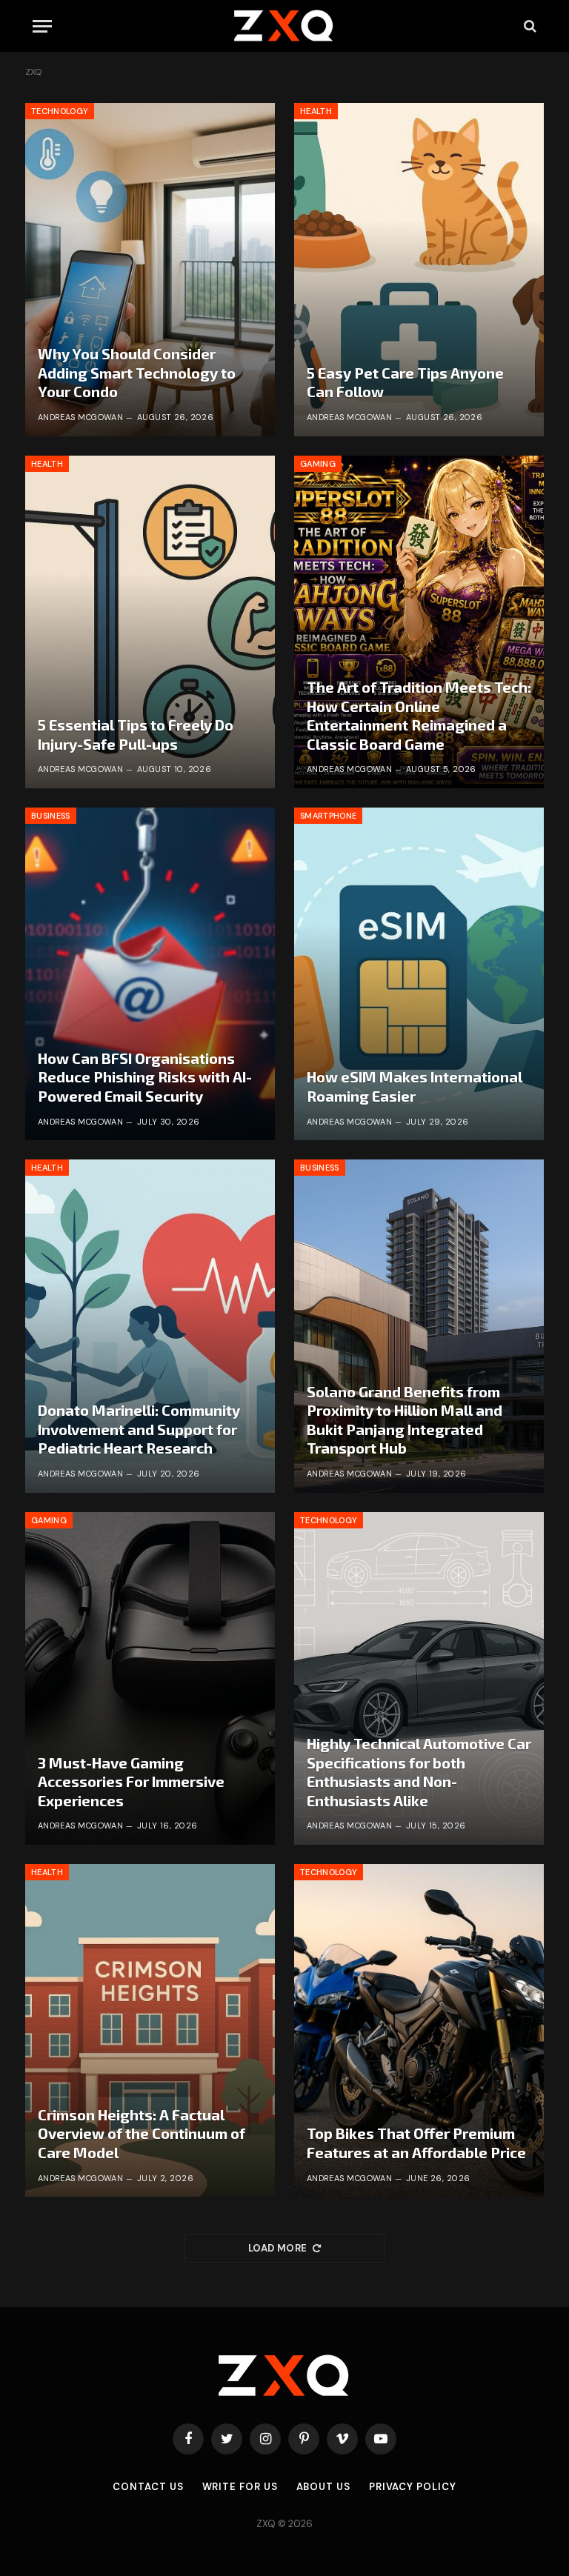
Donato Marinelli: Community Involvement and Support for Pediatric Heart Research (139, 1429)
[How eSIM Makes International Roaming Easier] (419, 974)
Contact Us (148, 2487)
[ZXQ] (285, 26)
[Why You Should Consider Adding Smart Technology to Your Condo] (150, 269)
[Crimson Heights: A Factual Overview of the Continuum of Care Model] (150, 2030)
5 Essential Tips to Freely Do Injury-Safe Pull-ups (136, 734)
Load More (278, 2248)
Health (316, 111)
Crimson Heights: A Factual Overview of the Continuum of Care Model (142, 2133)
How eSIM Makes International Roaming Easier (415, 1086)
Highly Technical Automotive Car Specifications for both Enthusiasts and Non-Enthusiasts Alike (419, 1772)
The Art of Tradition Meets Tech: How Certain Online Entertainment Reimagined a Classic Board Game (419, 715)
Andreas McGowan (81, 417)
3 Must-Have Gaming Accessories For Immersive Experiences (131, 1781)
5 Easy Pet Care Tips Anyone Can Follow (405, 382)
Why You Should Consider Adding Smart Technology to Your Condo (137, 372)
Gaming (318, 464)
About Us (323, 2487)
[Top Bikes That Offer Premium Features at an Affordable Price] (419, 2030)
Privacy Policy (413, 2487)
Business (51, 816)
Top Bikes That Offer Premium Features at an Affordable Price (416, 2143)
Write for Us (240, 2487)
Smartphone (328, 816)
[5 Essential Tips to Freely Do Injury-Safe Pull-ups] (150, 622)
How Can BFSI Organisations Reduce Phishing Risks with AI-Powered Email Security (145, 1077)
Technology (60, 111)
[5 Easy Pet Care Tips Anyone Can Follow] (419, 269)
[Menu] (42, 26)
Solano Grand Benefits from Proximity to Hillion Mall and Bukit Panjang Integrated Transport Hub (405, 1420)
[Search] (529, 26)
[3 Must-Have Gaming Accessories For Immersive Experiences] (150, 1678)
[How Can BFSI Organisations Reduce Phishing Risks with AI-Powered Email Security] (150, 974)
